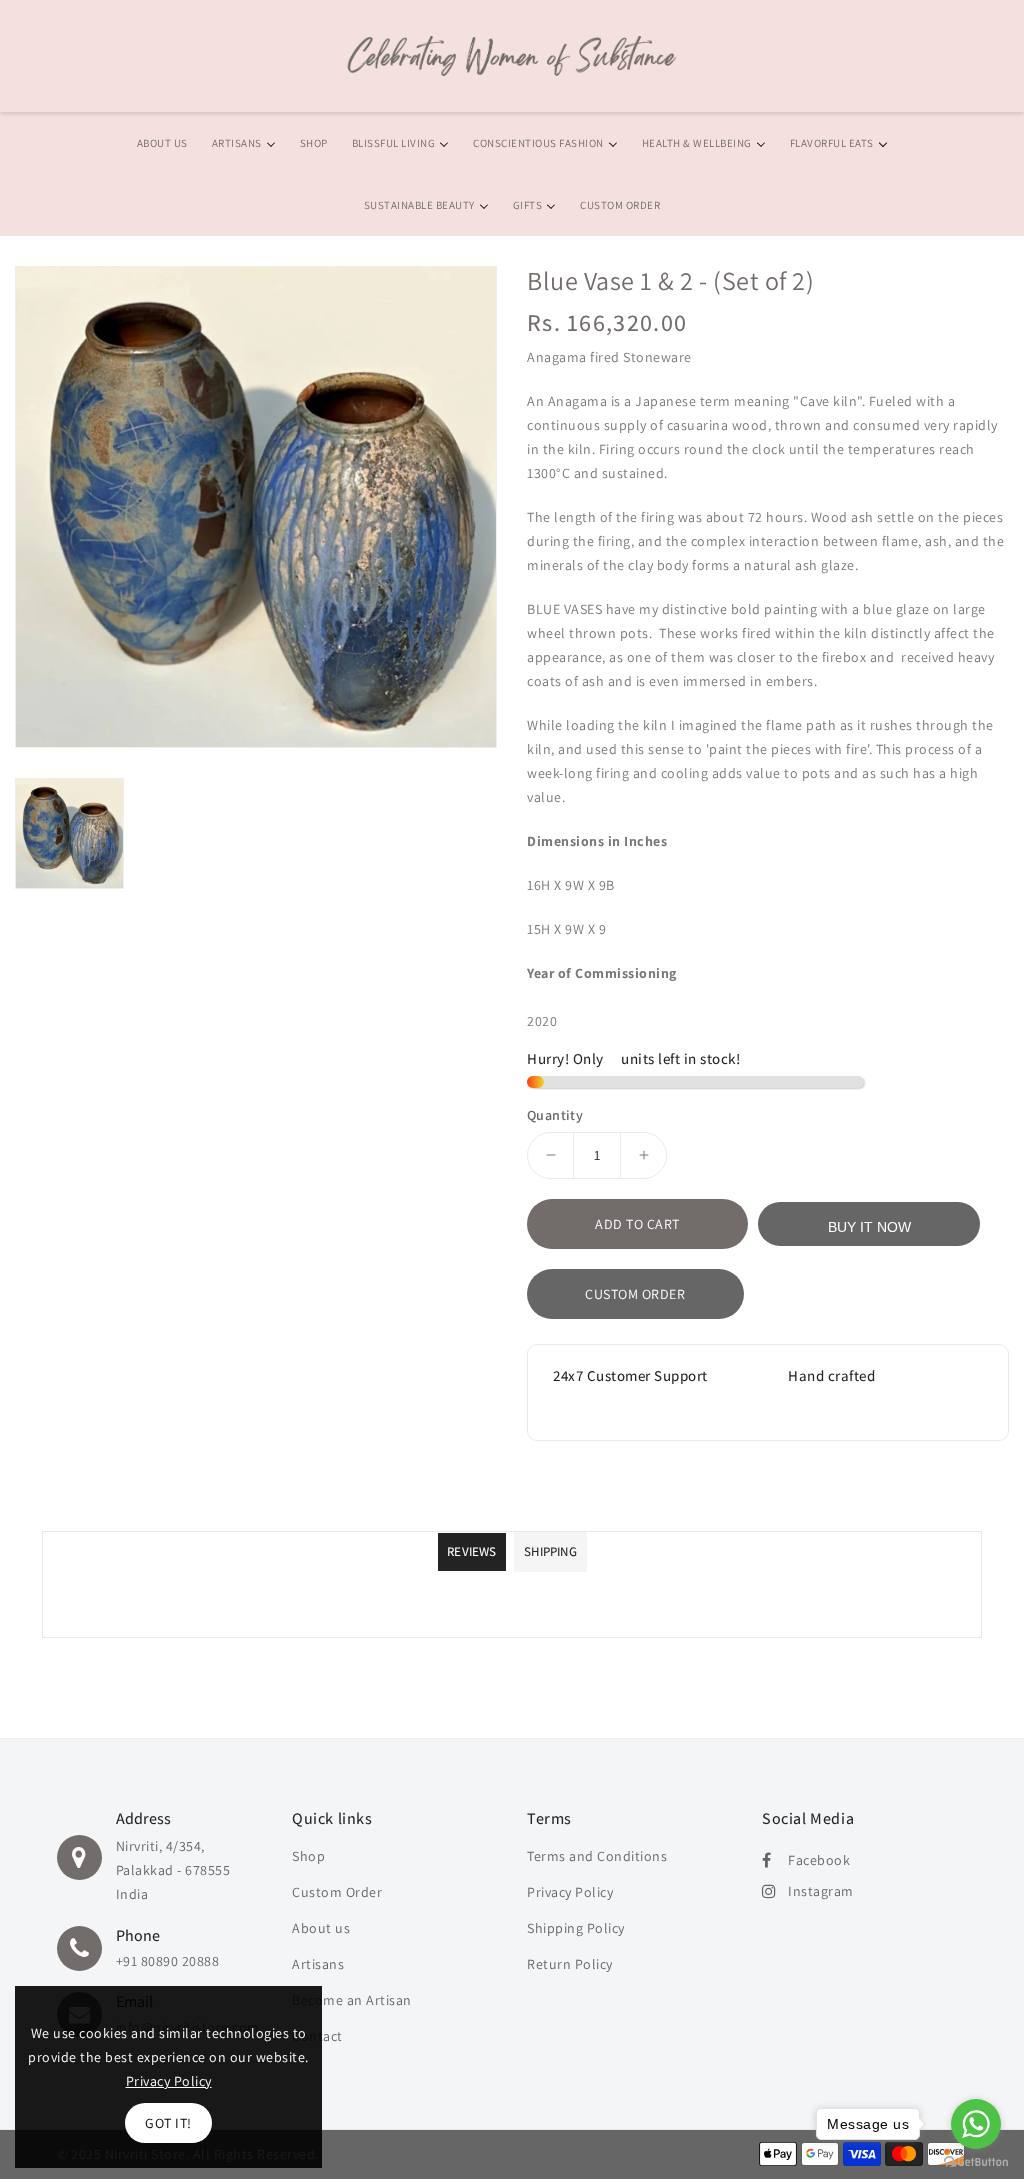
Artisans (318, 1964)
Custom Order (635, 1294)
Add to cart (637, 1224)
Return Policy (570, 1964)
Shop (308, 1856)
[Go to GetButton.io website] (976, 2162)
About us (321, 1928)
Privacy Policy (570, 1892)
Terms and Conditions (597, 1856)
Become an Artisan (352, 2000)
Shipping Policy (576, 1928)
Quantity (555, 1115)
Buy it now (869, 1227)
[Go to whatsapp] (976, 2124)
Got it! (168, 2123)
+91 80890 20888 (168, 1961)
